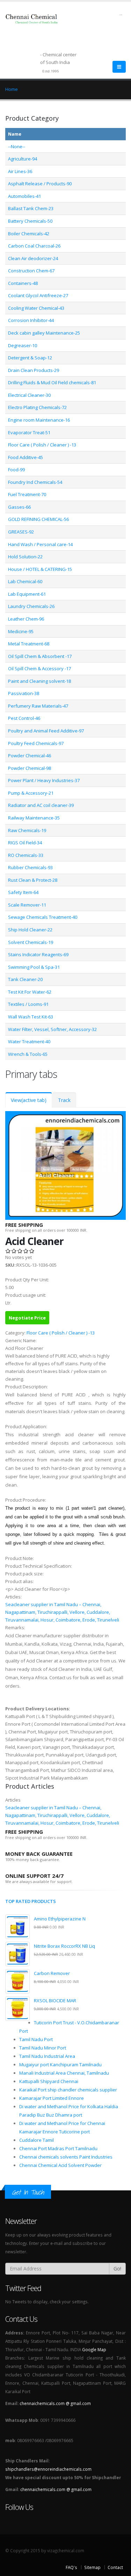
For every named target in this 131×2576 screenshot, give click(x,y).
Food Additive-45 (26, 457)
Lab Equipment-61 (27, 594)
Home (12, 89)
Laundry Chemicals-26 (31, 606)
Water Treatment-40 (29, 1042)
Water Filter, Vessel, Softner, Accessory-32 (52, 1029)
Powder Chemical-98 (30, 768)
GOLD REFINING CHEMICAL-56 (38, 519)
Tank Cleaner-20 (25, 979)
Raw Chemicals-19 (27, 830)
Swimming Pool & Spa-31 (34, 967)
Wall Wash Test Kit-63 (31, 1017)
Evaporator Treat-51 (29, 432)
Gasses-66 (19, 507)
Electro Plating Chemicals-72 (37, 407)
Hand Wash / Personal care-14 (40, 544)
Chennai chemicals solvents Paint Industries (66, 2157)
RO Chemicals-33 (26, 855)
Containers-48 (23, 283)
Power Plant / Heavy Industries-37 (44, 780)
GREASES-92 (21, 532)
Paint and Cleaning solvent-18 (39, 681)
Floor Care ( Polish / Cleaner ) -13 (42, 445)
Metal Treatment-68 (29, 644)
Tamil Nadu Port (36, 2039)
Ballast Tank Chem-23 (31, 208)
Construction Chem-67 (31, 271)
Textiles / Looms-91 (28, 1004)
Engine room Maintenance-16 (39, 420)
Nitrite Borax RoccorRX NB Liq (64, 1946)
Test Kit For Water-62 (30, 992)
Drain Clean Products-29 (34, 370)
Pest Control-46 (24, 718)
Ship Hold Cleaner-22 (30, 930)
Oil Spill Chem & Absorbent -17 (40, 656)
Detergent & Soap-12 (30, 358)
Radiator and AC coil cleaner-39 (41, 805)
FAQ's (71, 2567)
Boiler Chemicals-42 (29, 234)
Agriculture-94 (23, 159)
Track (64, 1100)
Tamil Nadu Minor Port (43, 2048)
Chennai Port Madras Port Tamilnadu (58, 2148)
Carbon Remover (52, 1973)
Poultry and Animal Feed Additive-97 (46, 731)
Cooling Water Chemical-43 (36, 308)
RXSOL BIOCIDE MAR (55, 2001)
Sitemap (92, 2567)
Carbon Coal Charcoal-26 (34, 246)
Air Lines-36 (20, 171)
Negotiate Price (27, 1318)
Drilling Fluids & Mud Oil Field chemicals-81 (52, 382)
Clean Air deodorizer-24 (33, 258)
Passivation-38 (24, 693)
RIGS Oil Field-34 (25, 843)
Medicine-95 (21, 631)
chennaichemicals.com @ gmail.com (55, 2403)
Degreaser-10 (23, 345)
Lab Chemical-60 (25, 581)
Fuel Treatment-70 (27, 494)
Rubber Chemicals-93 (30, 867)
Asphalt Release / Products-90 (40, 184)
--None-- (17, 146)
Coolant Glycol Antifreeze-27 (38, 295)
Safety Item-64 (23, 892)
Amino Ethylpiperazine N (60, 1919)
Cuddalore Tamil (37, 2140)
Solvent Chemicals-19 (31, 942)
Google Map (94, 2349)
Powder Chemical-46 (30, 756)
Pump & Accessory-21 (31, 793)
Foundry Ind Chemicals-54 (35, 482)
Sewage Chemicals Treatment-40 (43, 917)
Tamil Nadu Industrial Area (47, 2056)
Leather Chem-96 (26, 619)
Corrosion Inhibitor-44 (31, 320)
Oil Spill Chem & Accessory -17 (39, 668)
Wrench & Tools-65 (28, 1054)
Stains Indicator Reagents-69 (38, 954)
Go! (117, 2269)
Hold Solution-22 (25, 557)
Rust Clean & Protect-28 (33, 880)
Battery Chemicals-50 (30, 221)
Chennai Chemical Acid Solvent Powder (60, 2165)
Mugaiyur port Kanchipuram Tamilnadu (60, 2065)
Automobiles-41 (24, 196)
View (29, 1100)
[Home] (36, 22)
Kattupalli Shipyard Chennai (49, 2081)
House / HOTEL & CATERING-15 (40, 569)
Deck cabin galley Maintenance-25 (44, 333)
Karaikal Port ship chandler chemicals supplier (68, 2090)
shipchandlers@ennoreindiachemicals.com (48, 2469)
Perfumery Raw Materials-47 (38, 706)
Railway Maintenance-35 (34, 818)
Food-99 (16, 470)
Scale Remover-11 (27, 905)
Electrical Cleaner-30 (29, 395)
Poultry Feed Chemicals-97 (36, 743)
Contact (115, 2567)
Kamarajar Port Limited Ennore (52, 2098)
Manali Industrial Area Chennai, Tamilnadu (64, 2073)
